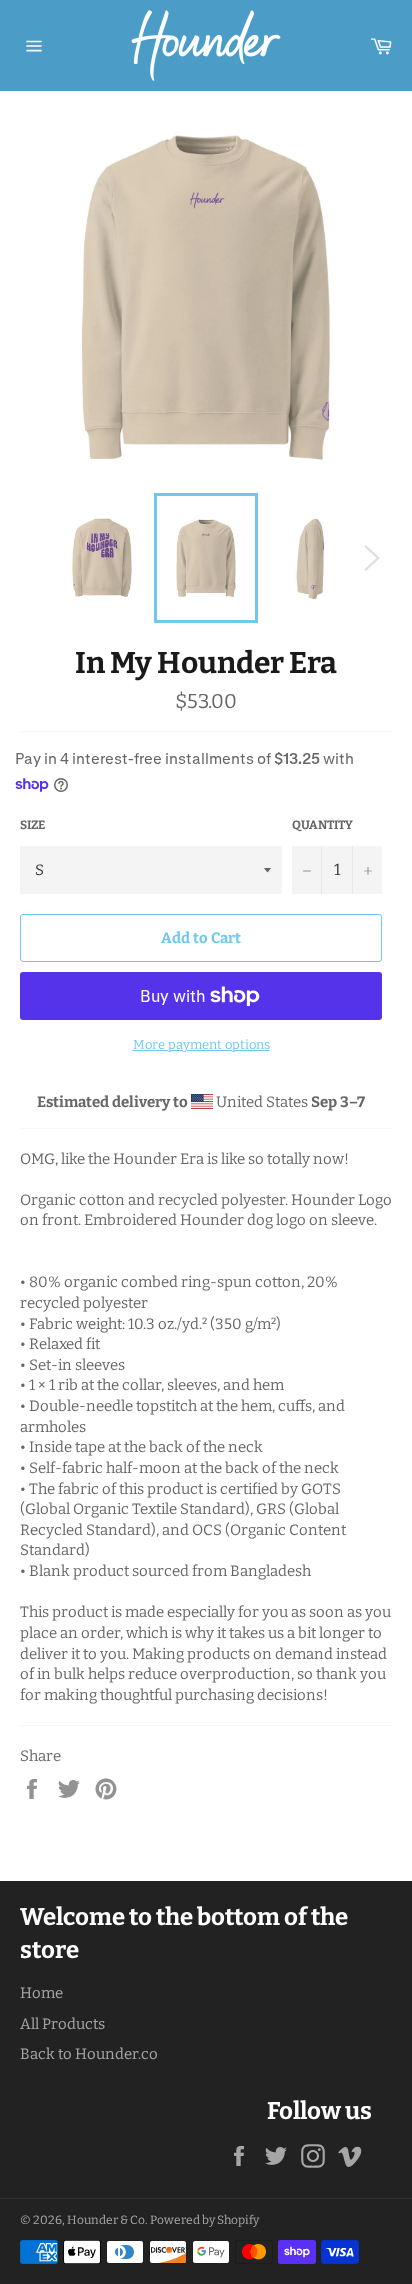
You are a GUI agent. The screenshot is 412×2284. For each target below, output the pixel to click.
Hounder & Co (106, 2220)
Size (32, 825)
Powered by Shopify (204, 2220)
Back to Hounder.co (89, 2054)
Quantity (322, 825)
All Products (62, 2024)
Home (41, 1993)
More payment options (201, 1044)
